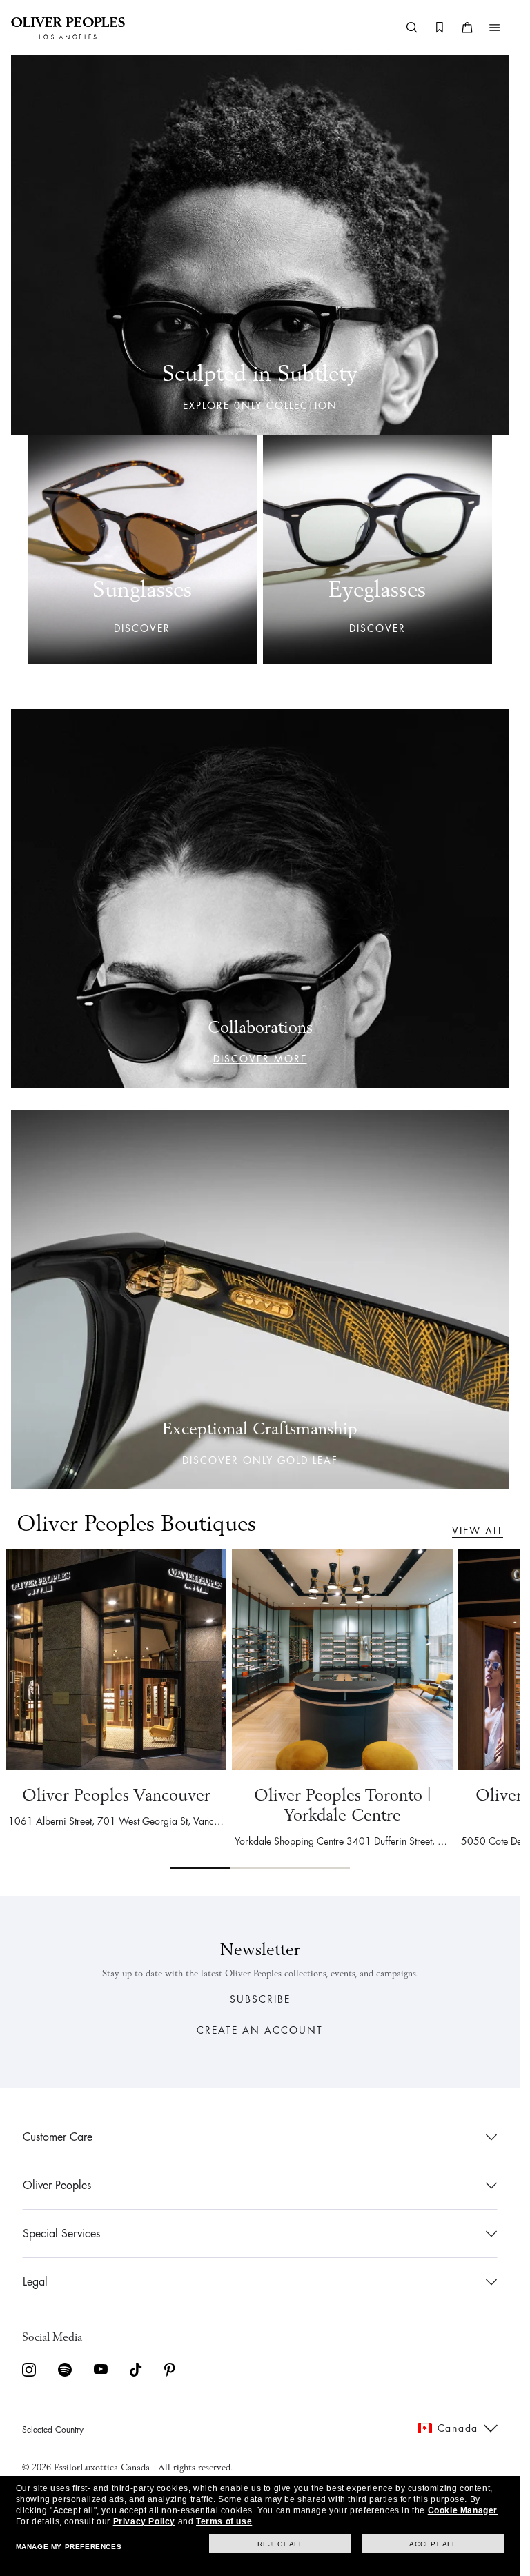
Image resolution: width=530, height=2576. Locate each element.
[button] (495, 28)
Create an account (260, 2030)
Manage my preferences (69, 2547)
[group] (260, 1708)
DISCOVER (142, 628)
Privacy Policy (144, 2521)
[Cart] (467, 28)
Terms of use (224, 2521)
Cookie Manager (463, 2510)
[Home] (68, 28)
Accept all (433, 2544)
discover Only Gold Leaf (260, 1460)
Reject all (280, 2544)
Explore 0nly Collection (260, 406)
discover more (260, 1059)
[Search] (412, 28)
